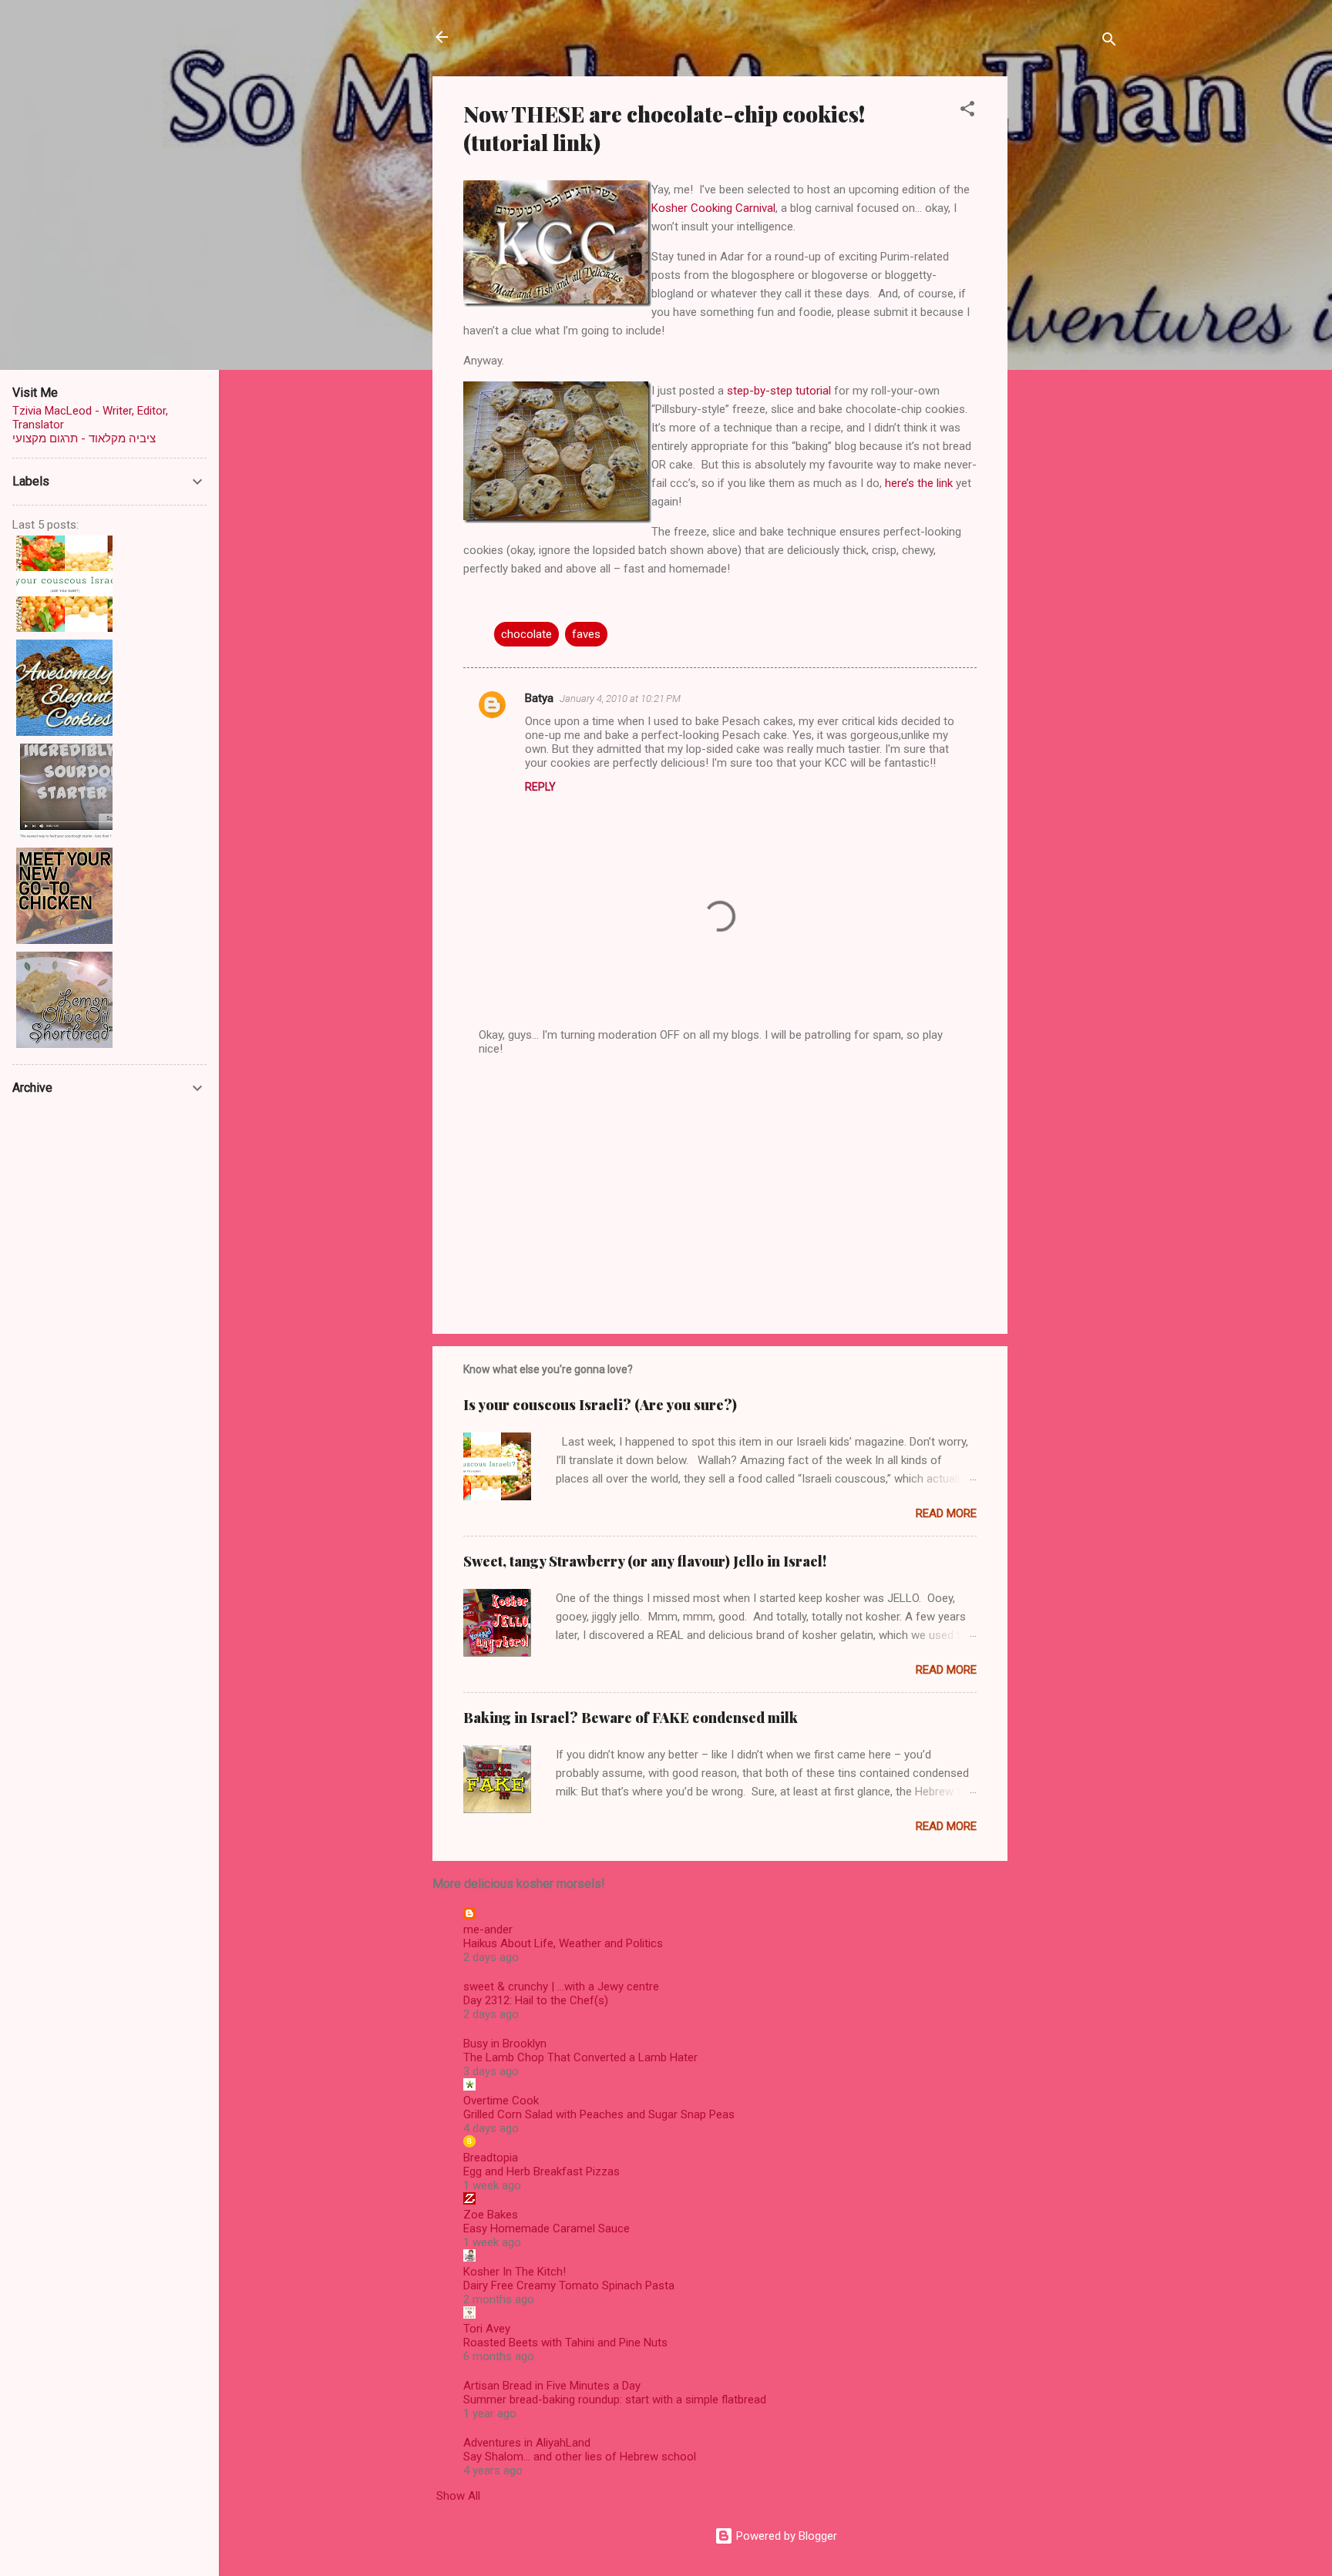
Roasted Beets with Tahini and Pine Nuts (565, 2343)
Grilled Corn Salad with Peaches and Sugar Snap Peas (599, 2114)
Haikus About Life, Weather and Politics (563, 1943)
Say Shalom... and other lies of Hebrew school (580, 2457)
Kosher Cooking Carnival (713, 208)
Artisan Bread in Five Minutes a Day (552, 2386)
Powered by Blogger (785, 2536)
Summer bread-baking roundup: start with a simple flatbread (615, 2400)
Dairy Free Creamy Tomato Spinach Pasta (569, 2285)
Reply (540, 787)
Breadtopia (491, 2158)
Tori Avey (487, 2329)
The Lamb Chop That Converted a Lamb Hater (580, 2057)
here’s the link (919, 483)
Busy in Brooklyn (505, 2044)
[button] (967, 111)
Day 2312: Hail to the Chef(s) (536, 2000)
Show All (458, 2496)
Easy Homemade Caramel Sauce (547, 2228)
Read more (946, 1513)
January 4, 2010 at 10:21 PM (620, 699)
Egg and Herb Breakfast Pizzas (542, 2171)
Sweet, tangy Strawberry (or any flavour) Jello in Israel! (645, 1561)
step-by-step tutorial (779, 391)
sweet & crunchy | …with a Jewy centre (561, 1987)
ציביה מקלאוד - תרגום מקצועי (84, 438)
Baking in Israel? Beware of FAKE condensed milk (631, 1718)
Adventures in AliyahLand (527, 2443)
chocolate (526, 634)
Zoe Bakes (491, 2215)
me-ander (488, 1929)
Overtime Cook (501, 2101)
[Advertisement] (1069, 307)
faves (586, 634)
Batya (539, 698)
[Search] (1109, 42)
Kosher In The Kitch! (515, 2272)
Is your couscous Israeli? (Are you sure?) (600, 1405)
